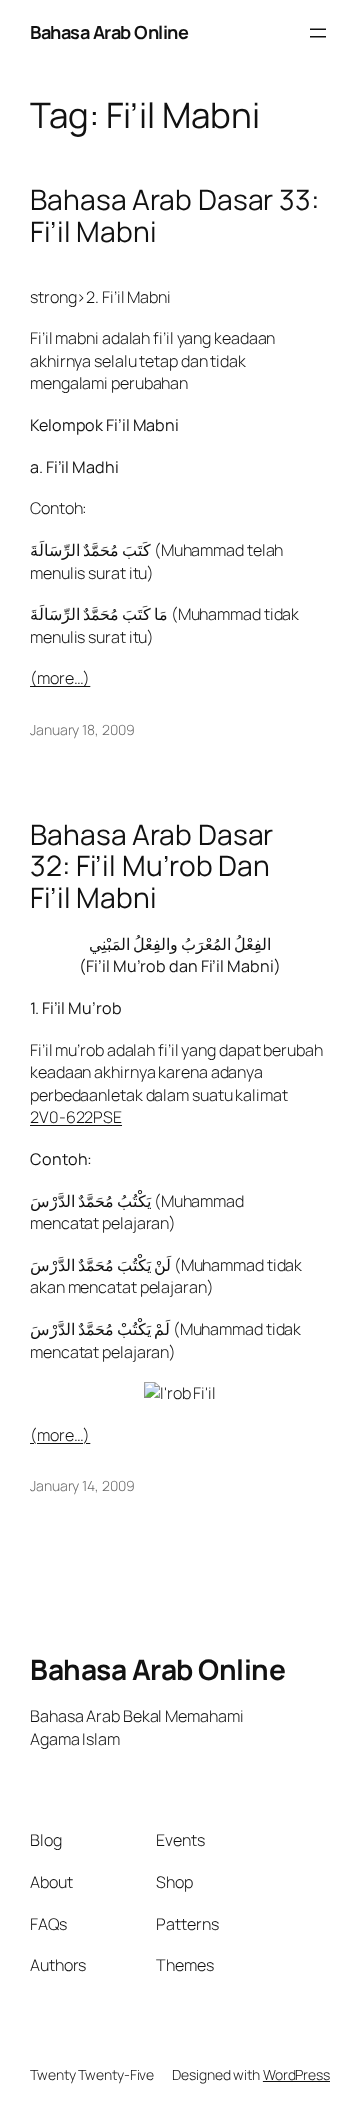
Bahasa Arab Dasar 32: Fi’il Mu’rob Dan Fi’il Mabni (151, 866)
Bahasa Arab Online (109, 32)
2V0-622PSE (76, 1117)
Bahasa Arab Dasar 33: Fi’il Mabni (174, 215)
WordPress (296, 2074)
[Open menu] (318, 33)
